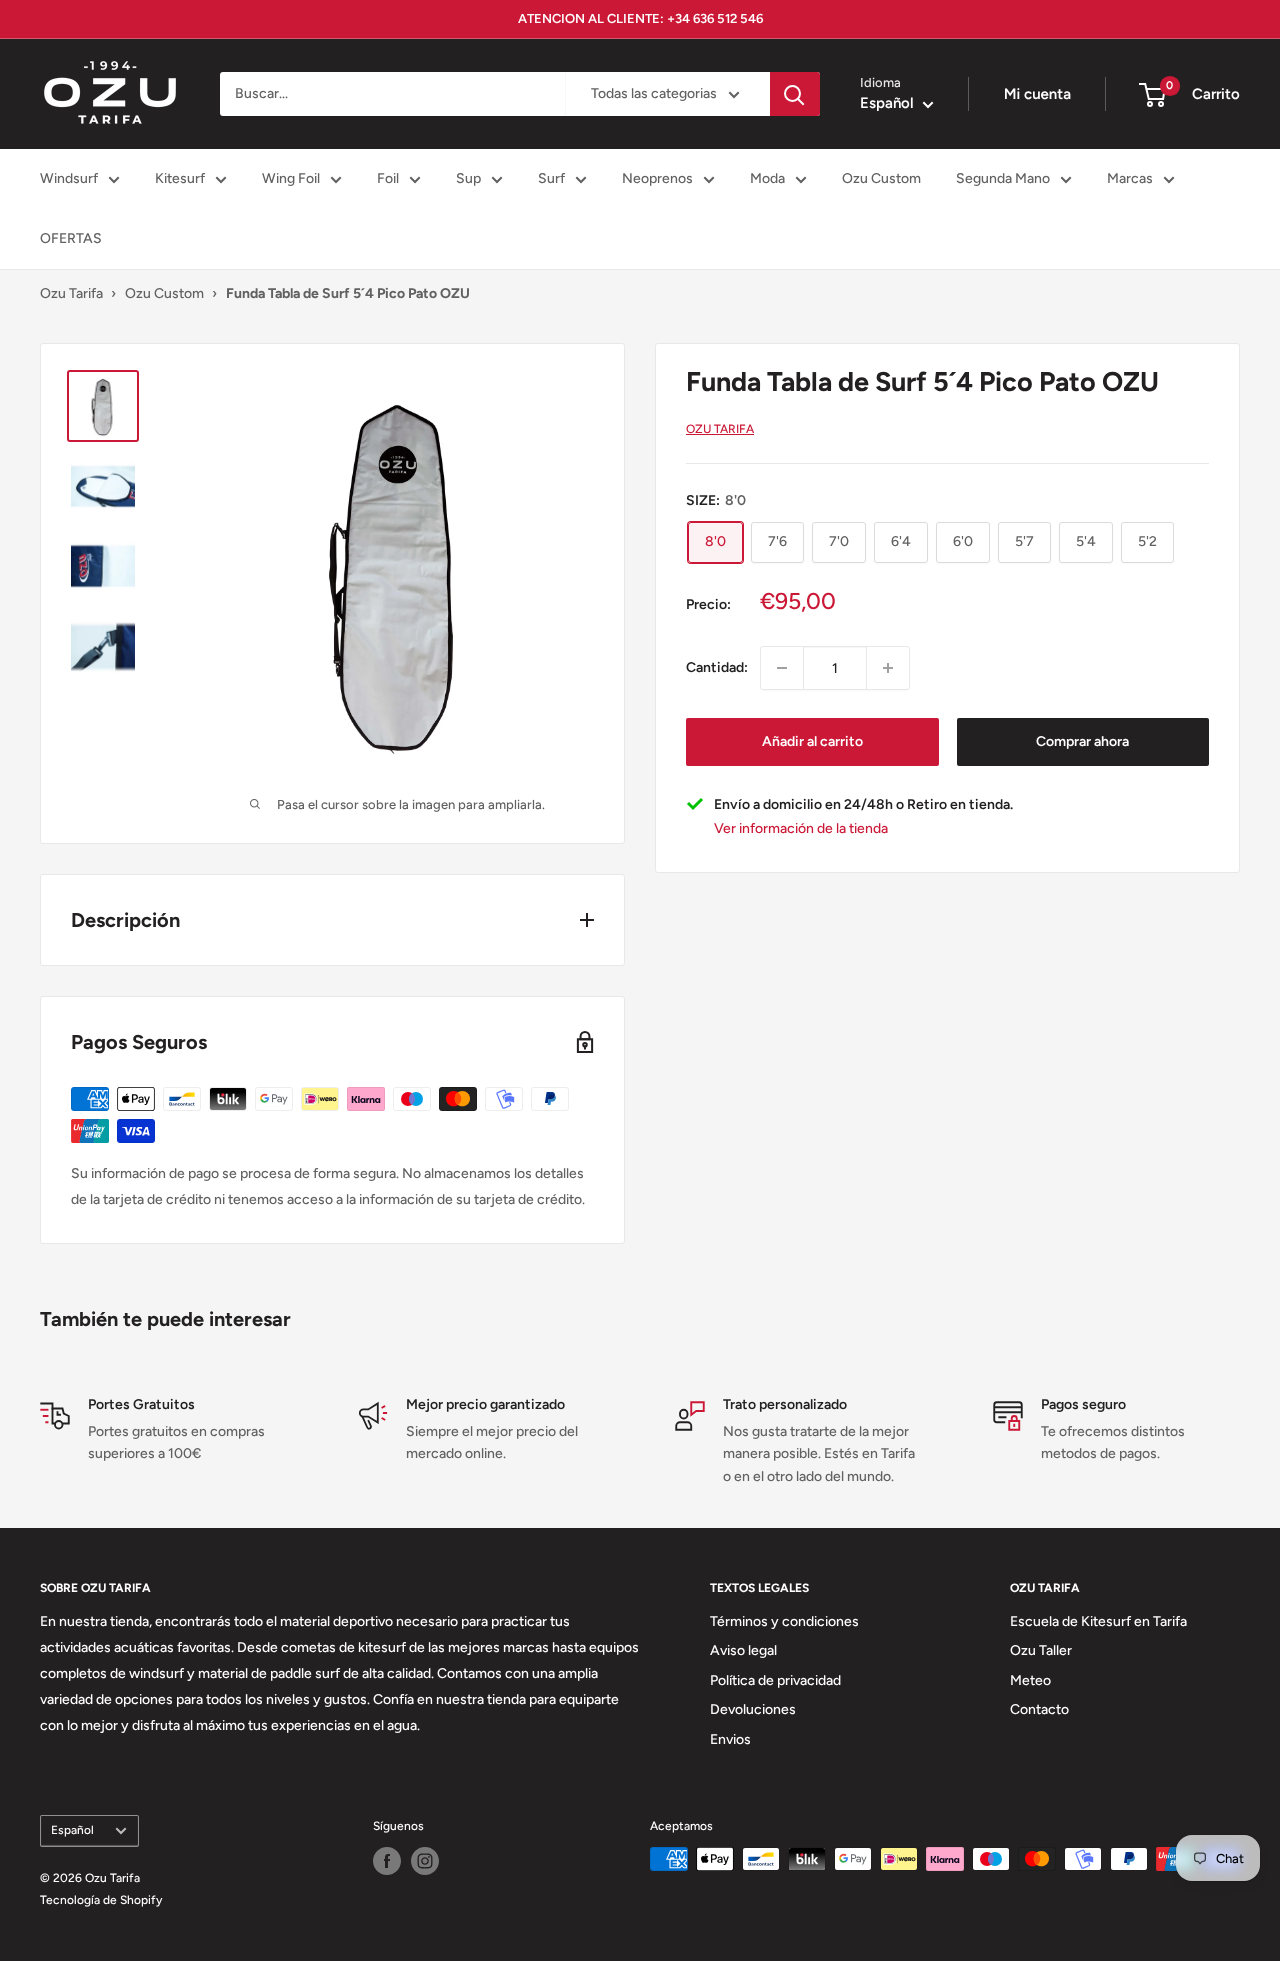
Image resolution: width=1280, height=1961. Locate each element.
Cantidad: (717, 667)
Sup (468, 178)
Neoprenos (657, 178)
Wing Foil (291, 178)
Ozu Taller (1041, 1650)
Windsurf (69, 178)
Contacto (1039, 1709)
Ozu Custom (881, 178)
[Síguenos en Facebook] (387, 1861)
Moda (767, 178)
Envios (730, 1739)
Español (72, 1830)
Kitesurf (180, 178)
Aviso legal (743, 1650)
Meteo (1030, 1680)
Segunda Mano (1003, 178)
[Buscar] (795, 94)
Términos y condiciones (784, 1621)
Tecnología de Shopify (101, 1900)
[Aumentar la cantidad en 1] (888, 668)
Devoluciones (753, 1709)
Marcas (1130, 178)
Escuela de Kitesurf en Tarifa (1098, 1621)
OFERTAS (71, 238)
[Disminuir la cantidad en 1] (782, 668)
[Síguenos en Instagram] (425, 1861)
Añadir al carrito (812, 741)
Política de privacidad (775, 1680)
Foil (388, 178)
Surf (551, 178)
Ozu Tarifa (71, 293)
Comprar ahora (1082, 741)
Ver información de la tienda (801, 829)
